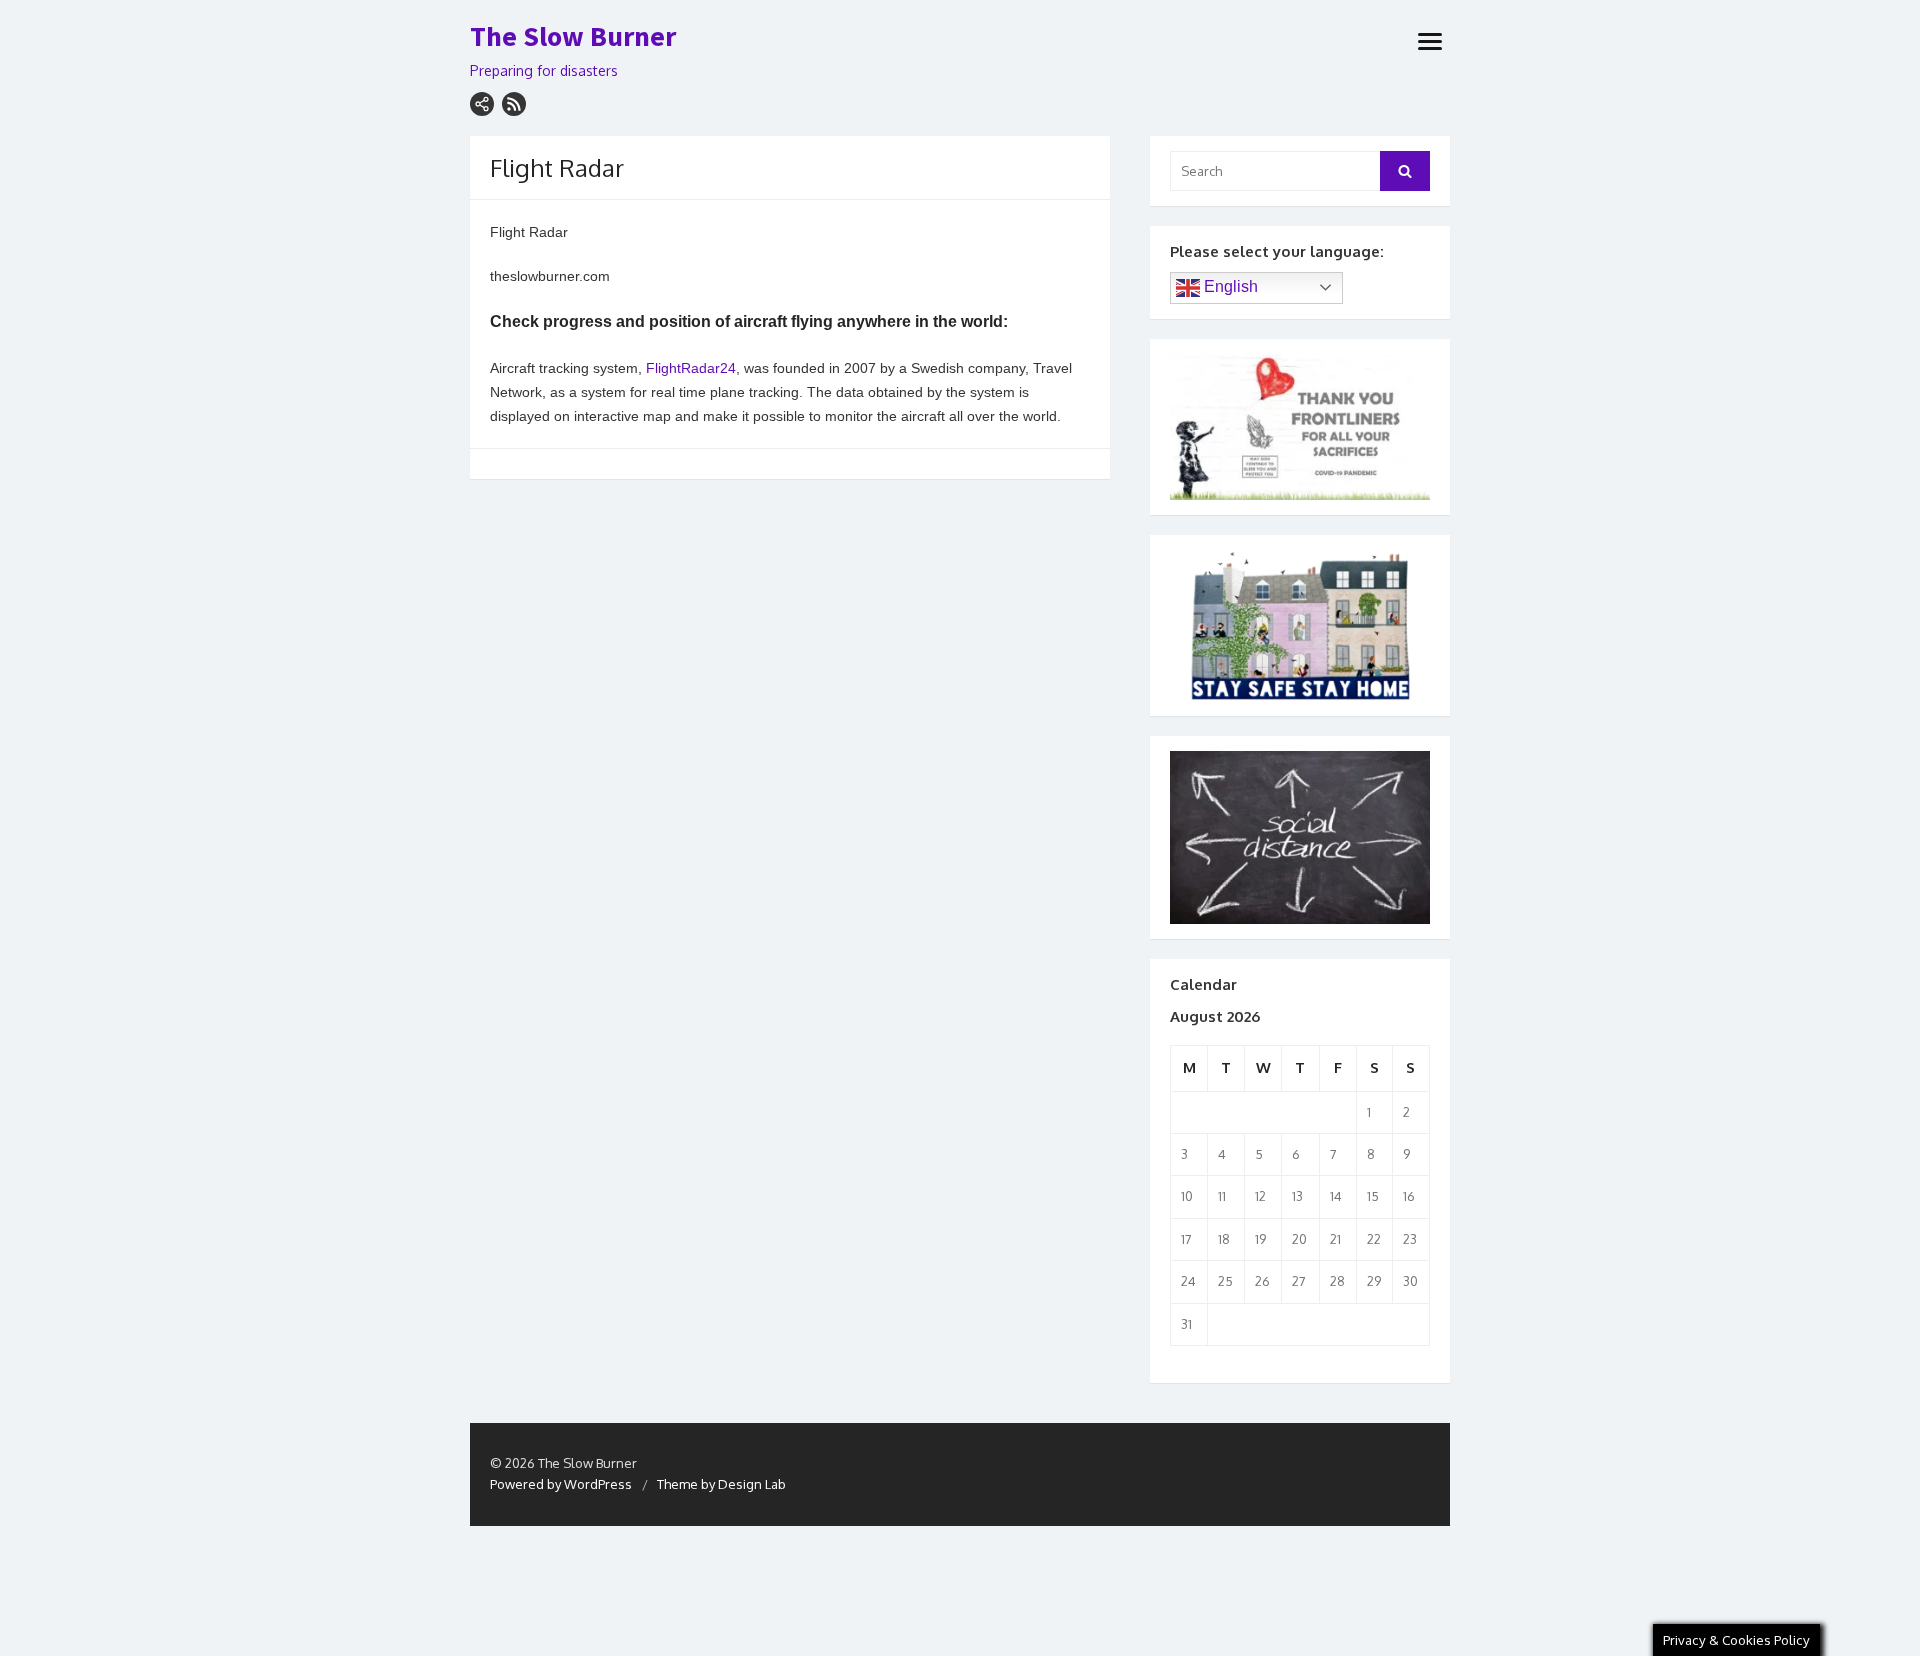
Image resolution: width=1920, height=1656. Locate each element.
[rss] (514, 104)
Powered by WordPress (561, 1484)
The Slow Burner (573, 37)
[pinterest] (482, 104)
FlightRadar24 (691, 368)
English (1229, 286)
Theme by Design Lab (721, 1484)
